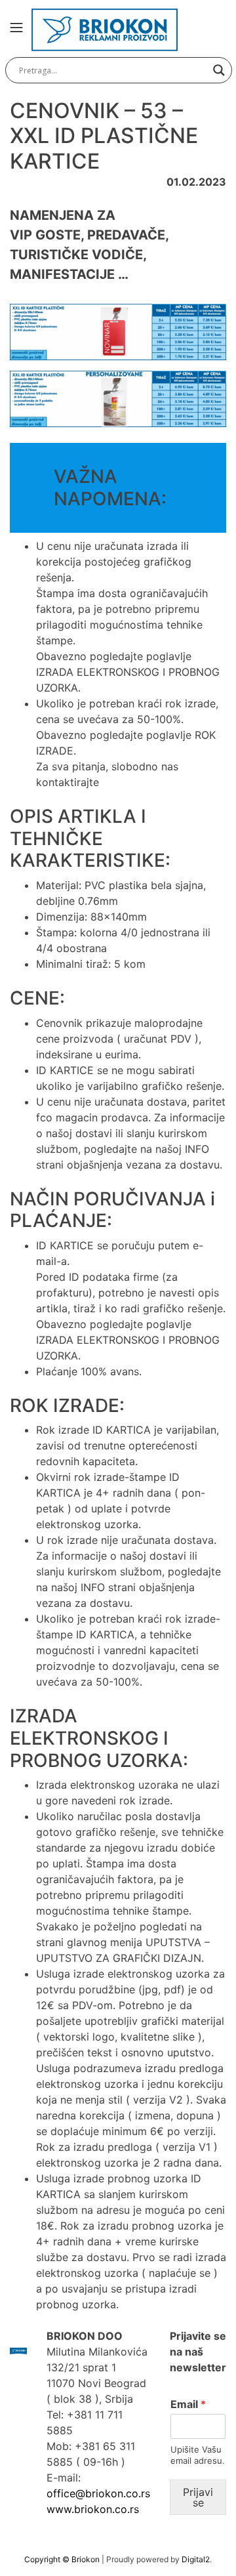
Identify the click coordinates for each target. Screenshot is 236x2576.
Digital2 (196, 2559)
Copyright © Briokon (63, 2559)
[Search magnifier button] (219, 70)
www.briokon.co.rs (93, 2509)
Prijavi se (198, 2497)
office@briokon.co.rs (98, 2493)
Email (188, 2404)
